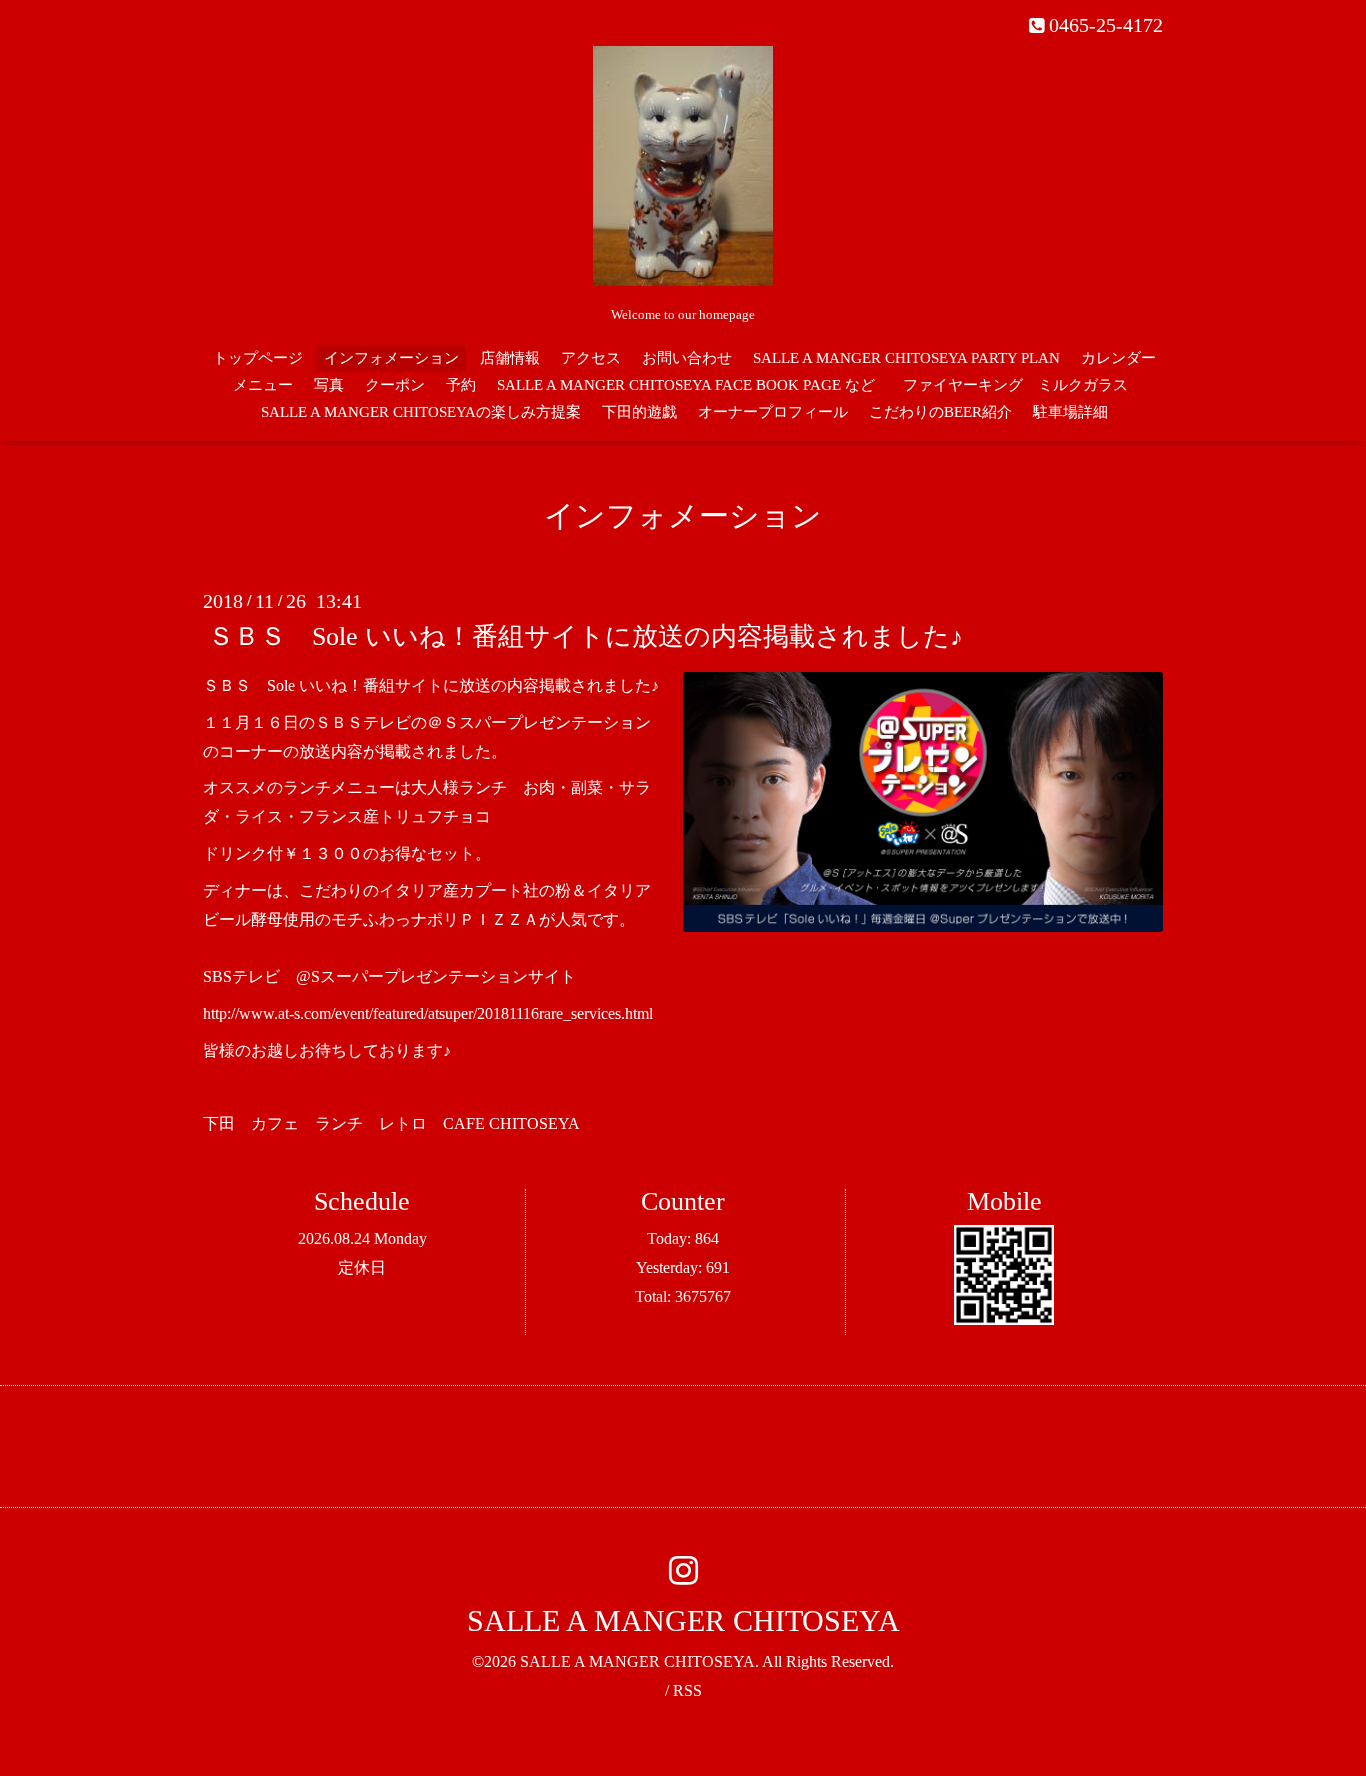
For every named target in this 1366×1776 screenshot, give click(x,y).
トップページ (258, 358)
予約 (461, 385)
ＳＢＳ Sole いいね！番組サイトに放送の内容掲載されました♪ (585, 636)
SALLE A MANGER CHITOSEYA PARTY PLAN (906, 358)
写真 (329, 385)
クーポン (395, 385)
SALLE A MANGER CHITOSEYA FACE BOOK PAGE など (686, 385)
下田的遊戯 (639, 412)
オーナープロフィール (773, 412)
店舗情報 (510, 358)
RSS (687, 1690)
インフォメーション (391, 358)
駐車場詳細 (1070, 412)
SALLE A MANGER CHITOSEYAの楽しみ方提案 (421, 412)
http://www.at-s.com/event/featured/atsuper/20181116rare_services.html (428, 1013)
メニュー (263, 385)
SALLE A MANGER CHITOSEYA (683, 1620)
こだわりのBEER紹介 (940, 412)
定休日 (362, 1267)
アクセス (591, 358)
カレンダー (1118, 358)
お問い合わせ (687, 358)
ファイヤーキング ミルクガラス (1023, 385)
